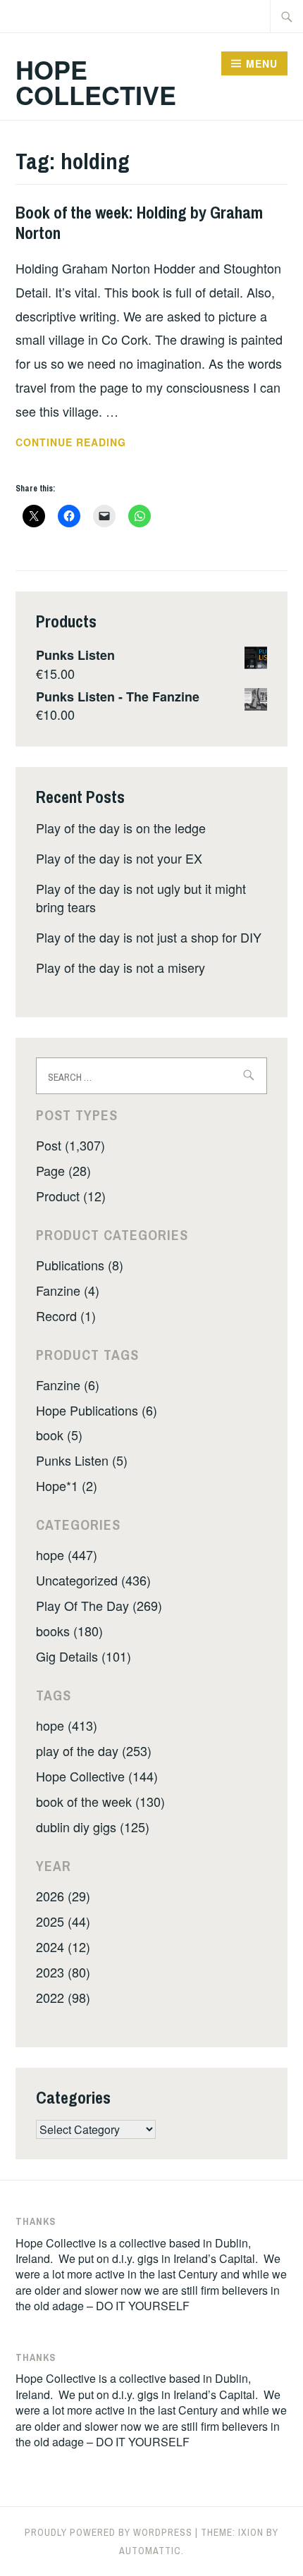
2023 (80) (63, 1972)
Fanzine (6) (68, 1385)
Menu (262, 63)
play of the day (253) (94, 1750)
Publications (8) (80, 1265)
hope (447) (67, 1554)
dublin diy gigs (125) (93, 1827)
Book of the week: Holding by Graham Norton (139, 222)
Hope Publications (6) (97, 1410)
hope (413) (67, 1725)
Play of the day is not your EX (119, 858)
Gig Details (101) (84, 1656)
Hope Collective (96, 82)
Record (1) (66, 1315)
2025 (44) (63, 1921)
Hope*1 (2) (67, 1485)
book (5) (59, 1435)
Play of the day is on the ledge (121, 828)
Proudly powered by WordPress (109, 2532)
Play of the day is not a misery (120, 967)
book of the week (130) (100, 1801)
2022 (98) (63, 1997)
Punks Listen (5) (82, 1460)
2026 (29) (63, 1896)
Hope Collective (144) (97, 1776)
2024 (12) (63, 1946)
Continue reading (96, 443)
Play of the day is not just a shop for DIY (149, 937)
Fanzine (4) (68, 1290)
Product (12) (71, 1196)
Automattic (150, 2551)
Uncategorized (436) (93, 1580)
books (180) (69, 1631)
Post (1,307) (70, 1145)
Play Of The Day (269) (99, 1605)
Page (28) (63, 1170)
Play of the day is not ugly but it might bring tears (141, 897)
